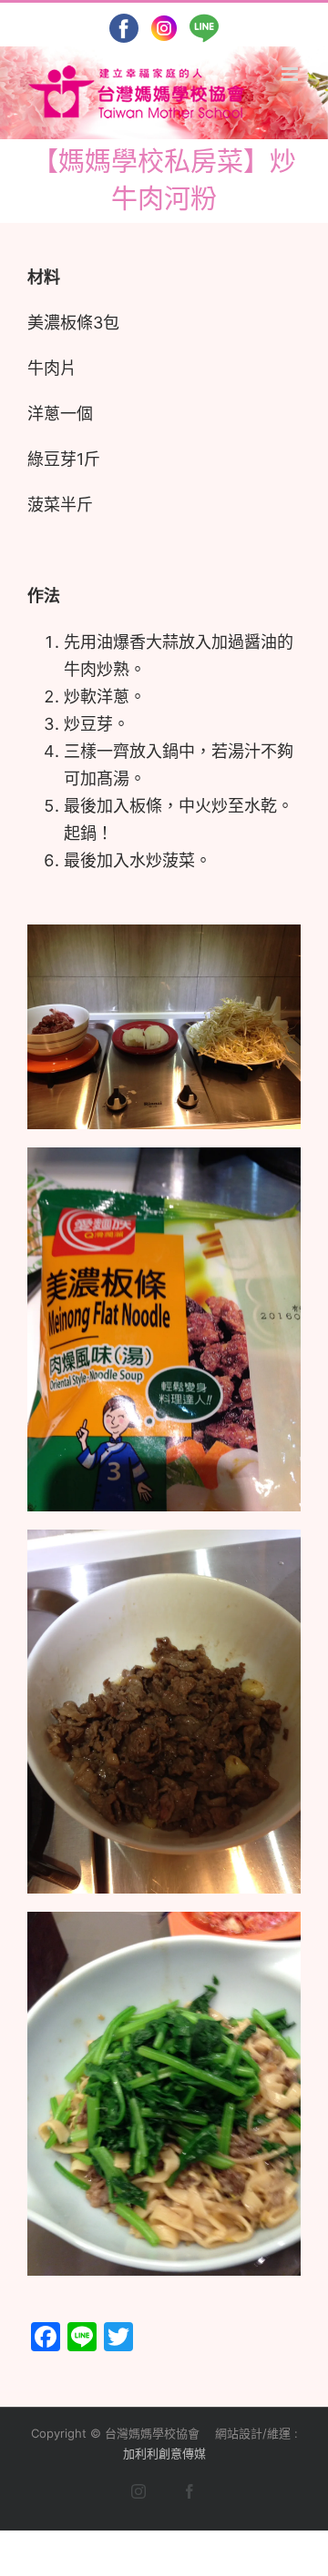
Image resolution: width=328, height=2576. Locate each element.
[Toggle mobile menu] (291, 74)
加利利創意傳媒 (164, 2453)
